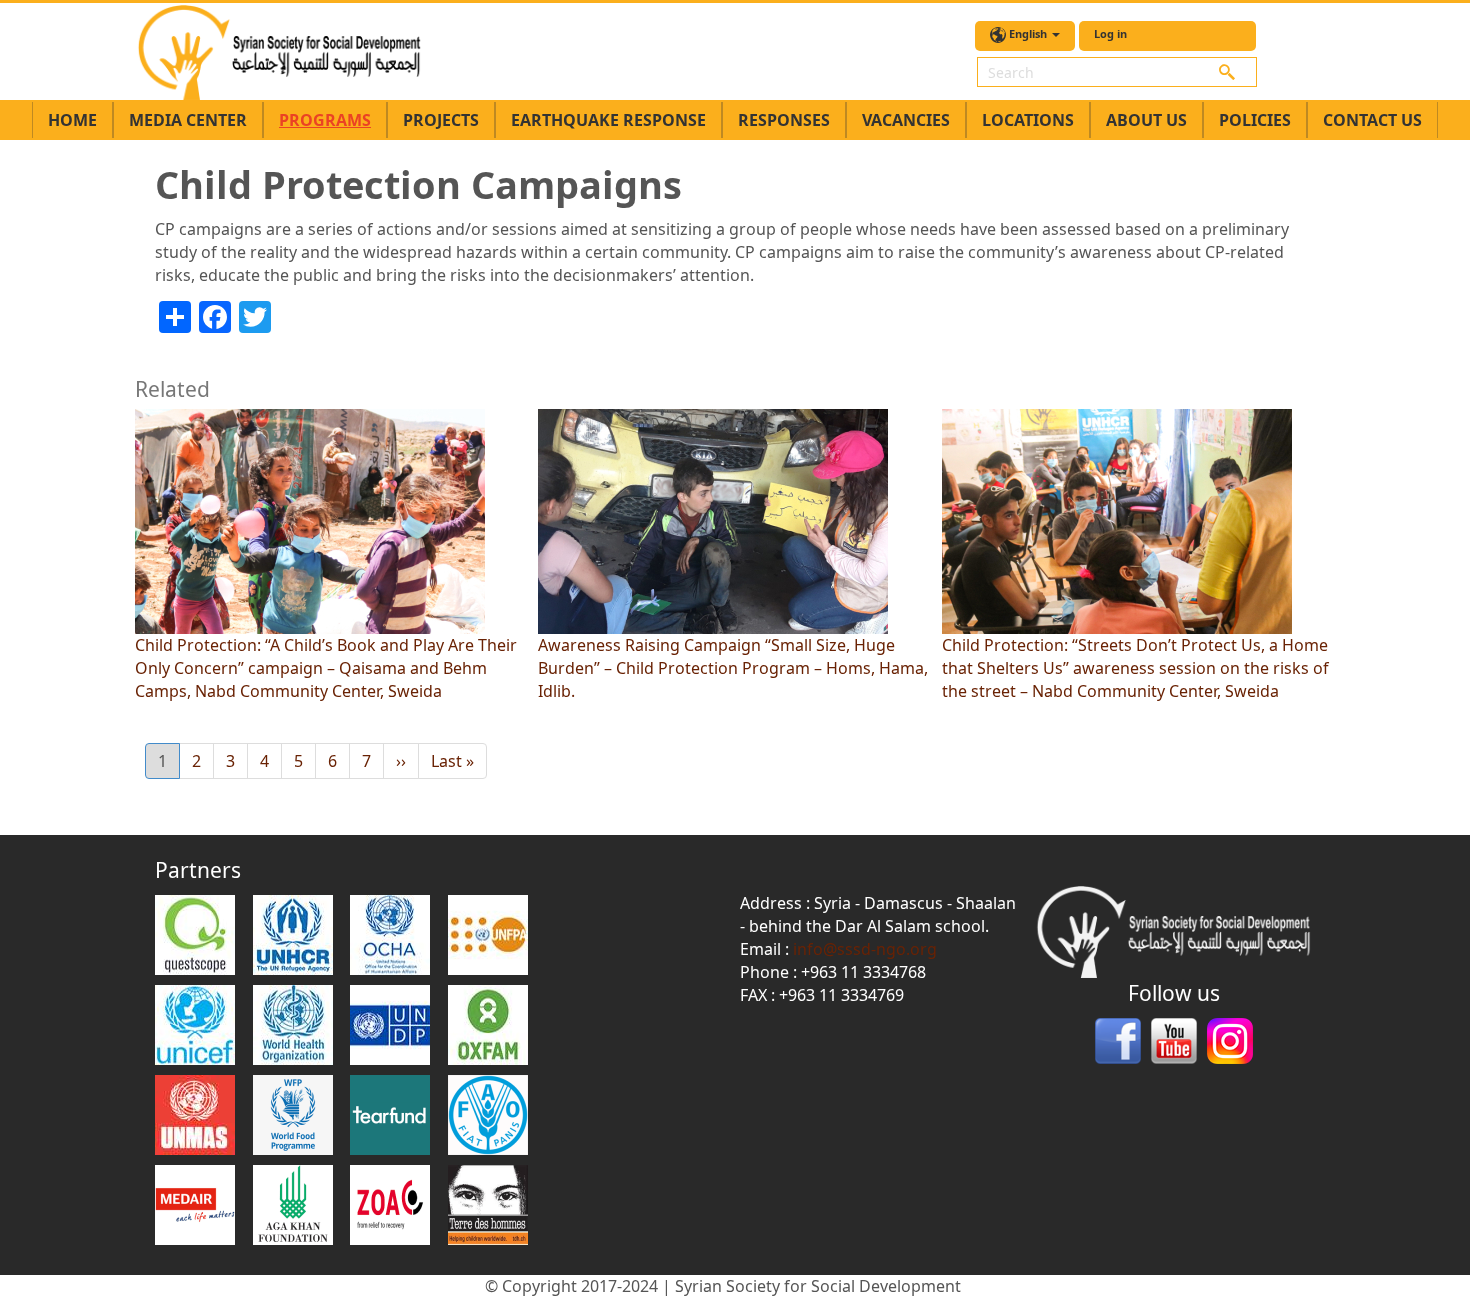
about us (1146, 120)
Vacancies (906, 120)
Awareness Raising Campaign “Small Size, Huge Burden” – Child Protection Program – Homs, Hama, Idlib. (733, 668)
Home (72, 120)
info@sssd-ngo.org (865, 949)
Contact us (1372, 120)
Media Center (188, 120)
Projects (441, 120)
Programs (325, 120)
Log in (1110, 33)
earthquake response (608, 120)
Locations (1028, 120)
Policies (1255, 120)
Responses (784, 120)
